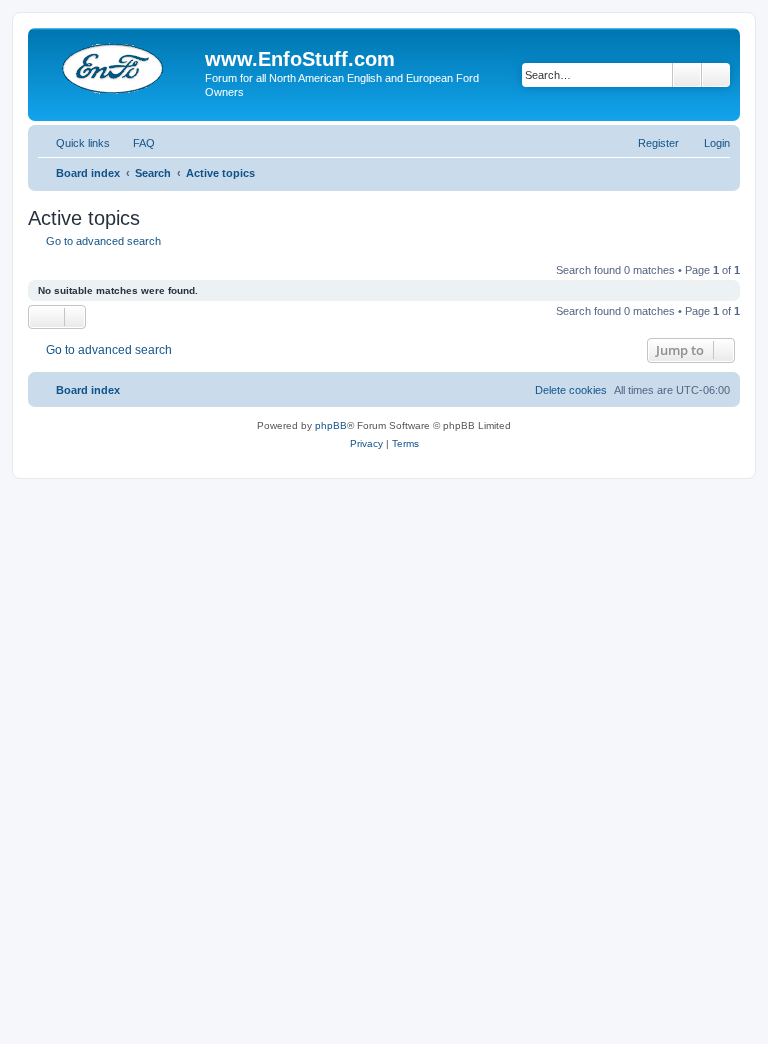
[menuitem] (135, 143)
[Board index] (119, 65)
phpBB (331, 425)
